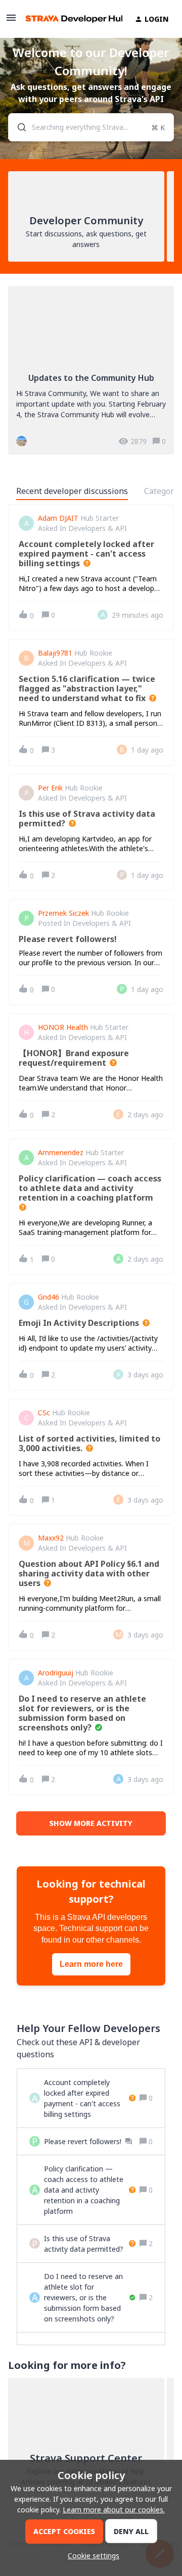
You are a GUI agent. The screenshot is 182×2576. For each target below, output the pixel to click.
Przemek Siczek (63, 913)
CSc (44, 1413)
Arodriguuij (56, 1673)
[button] (91, 2556)
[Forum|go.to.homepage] (68, 19)
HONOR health (63, 1027)
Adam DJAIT (58, 518)
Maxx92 (51, 1538)
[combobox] (91, 127)
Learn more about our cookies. (114, 2510)
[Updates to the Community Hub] (91, 370)
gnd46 (49, 1297)
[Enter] (18, 127)
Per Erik (50, 788)
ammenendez (61, 1153)
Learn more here (91, 1964)
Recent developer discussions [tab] (72, 491)
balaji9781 (55, 653)
